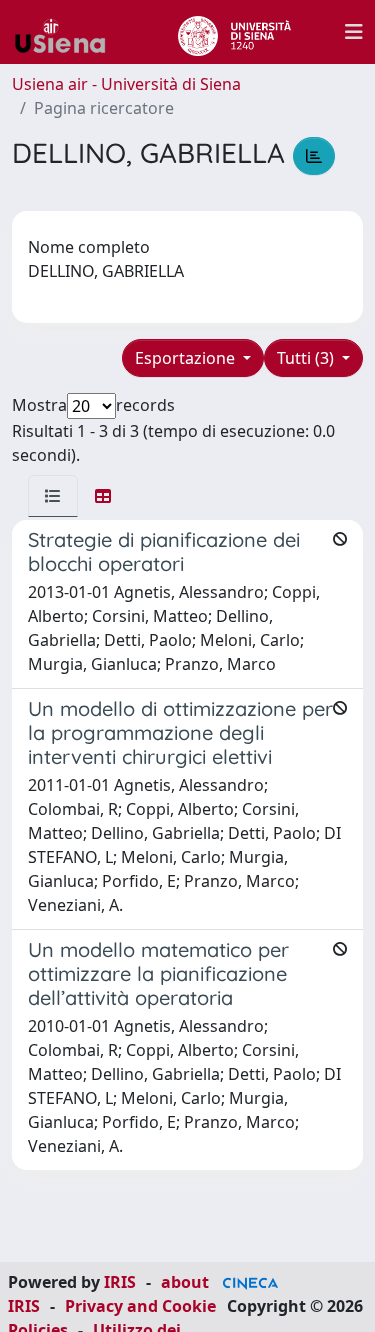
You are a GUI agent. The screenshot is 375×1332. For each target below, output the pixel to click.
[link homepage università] (234, 32)
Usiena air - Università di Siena (126, 84)
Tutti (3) (307, 358)
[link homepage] (68, 32)
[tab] (53, 496)
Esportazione (187, 358)
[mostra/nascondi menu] (354, 32)
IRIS (120, 1282)
